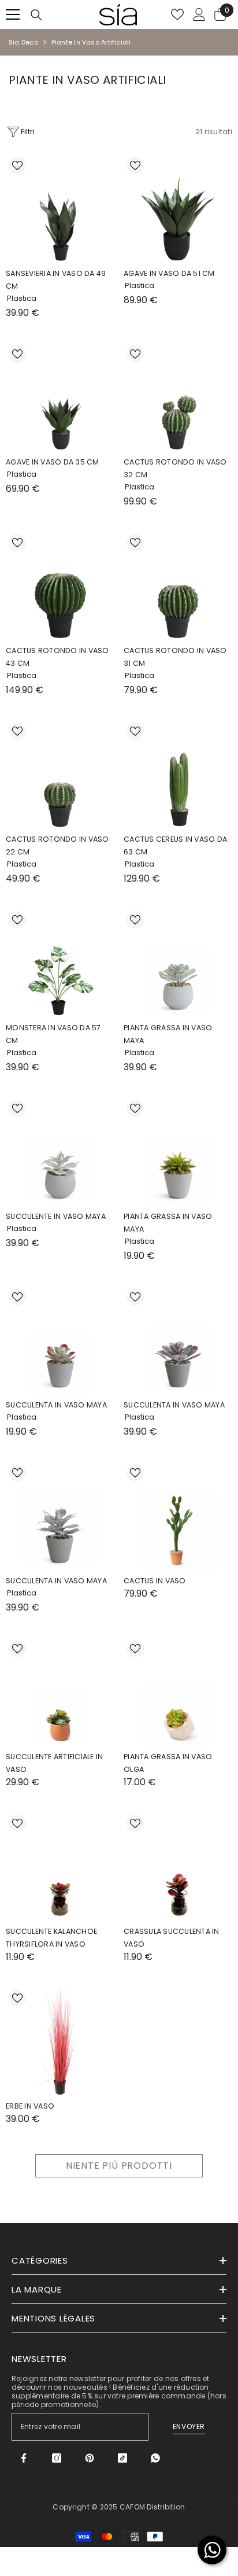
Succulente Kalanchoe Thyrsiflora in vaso (51, 1938)
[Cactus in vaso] (178, 1516)
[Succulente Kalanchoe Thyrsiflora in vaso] (60, 1866)
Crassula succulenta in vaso (172, 1938)
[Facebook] (24, 2458)
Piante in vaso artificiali (91, 42)
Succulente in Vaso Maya (56, 1216)
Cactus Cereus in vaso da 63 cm (175, 845)
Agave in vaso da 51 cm (169, 273)
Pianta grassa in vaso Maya (168, 1223)
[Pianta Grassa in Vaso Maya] (178, 963)
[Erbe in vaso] (60, 2041)
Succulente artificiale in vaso (54, 1763)
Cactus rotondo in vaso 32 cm (175, 468)
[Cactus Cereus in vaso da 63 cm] (178, 774)
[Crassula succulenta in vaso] (178, 1866)
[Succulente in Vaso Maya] (60, 1151)
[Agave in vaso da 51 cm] (178, 208)
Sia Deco (23, 42)
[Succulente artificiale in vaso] (60, 1691)
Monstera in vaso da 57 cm (53, 1034)
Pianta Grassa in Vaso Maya (168, 1034)
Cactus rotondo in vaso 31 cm (175, 657)
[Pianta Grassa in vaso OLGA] (178, 1691)
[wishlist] (177, 14)
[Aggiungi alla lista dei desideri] (17, 165)
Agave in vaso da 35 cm (53, 462)
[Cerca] (36, 15)
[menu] (13, 14)
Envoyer (189, 2426)
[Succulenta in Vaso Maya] (60, 1340)
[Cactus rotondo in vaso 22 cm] (60, 774)
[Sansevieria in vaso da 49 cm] (60, 208)
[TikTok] (122, 2458)
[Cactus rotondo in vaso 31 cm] (178, 585)
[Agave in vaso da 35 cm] (60, 397)
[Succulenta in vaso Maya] (178, 1340)
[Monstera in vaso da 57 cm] (60, 963)
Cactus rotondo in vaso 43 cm (57, 657)
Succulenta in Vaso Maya (56, 1405)
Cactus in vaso (155, 1581)
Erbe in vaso (30, 2106)
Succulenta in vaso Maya (174, 1405)
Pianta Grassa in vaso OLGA (168, 1763)
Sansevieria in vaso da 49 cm (56, 280)
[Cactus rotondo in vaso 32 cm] (178, 397)
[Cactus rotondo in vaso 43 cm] (60, 585)
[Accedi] (199, 14)
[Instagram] (57, 2458)
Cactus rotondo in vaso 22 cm (57, 845)
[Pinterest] (90, 2458)
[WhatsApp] (155, 2458)
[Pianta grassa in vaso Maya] (178, 1151)
